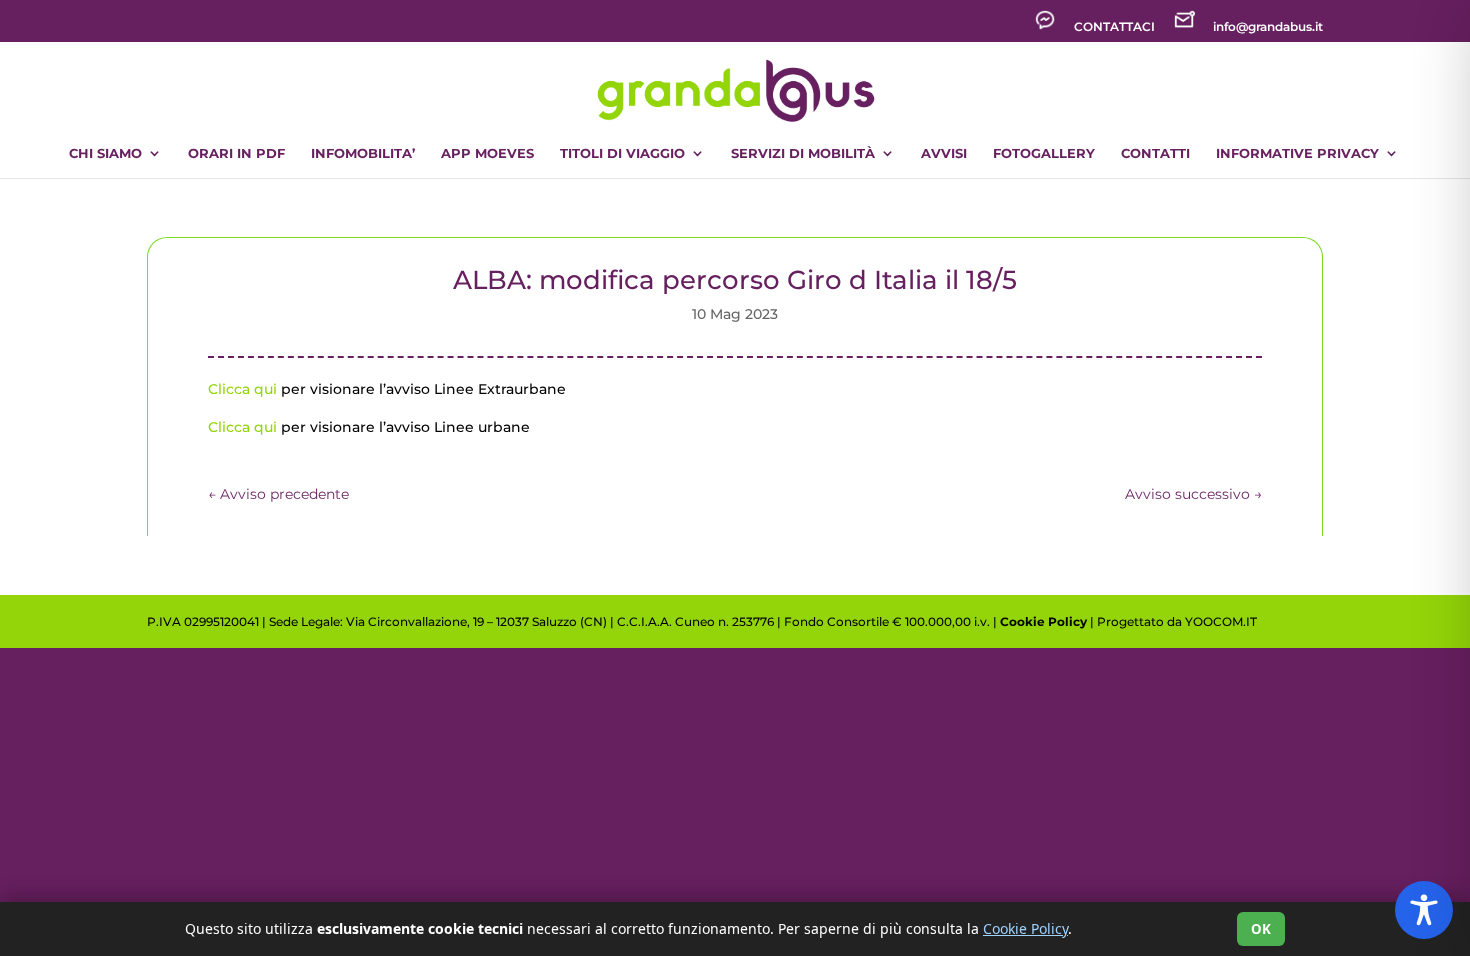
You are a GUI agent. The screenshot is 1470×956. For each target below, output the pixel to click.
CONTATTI (1155, 153)
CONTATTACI (1114, 27)
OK (1261, 929)
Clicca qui (242, 389)
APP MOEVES (487, 153)
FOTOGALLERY (1044, 153)
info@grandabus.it (1268, 27)
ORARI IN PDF (236, 153)
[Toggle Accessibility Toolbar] (1424, 910)
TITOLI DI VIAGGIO (622, 153)
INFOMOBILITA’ (363, 153)
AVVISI (944, 153)
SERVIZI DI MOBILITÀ (803, 153)
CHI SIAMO (105, 153)
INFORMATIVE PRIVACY (1297, 153)
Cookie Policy (1043, 621)
